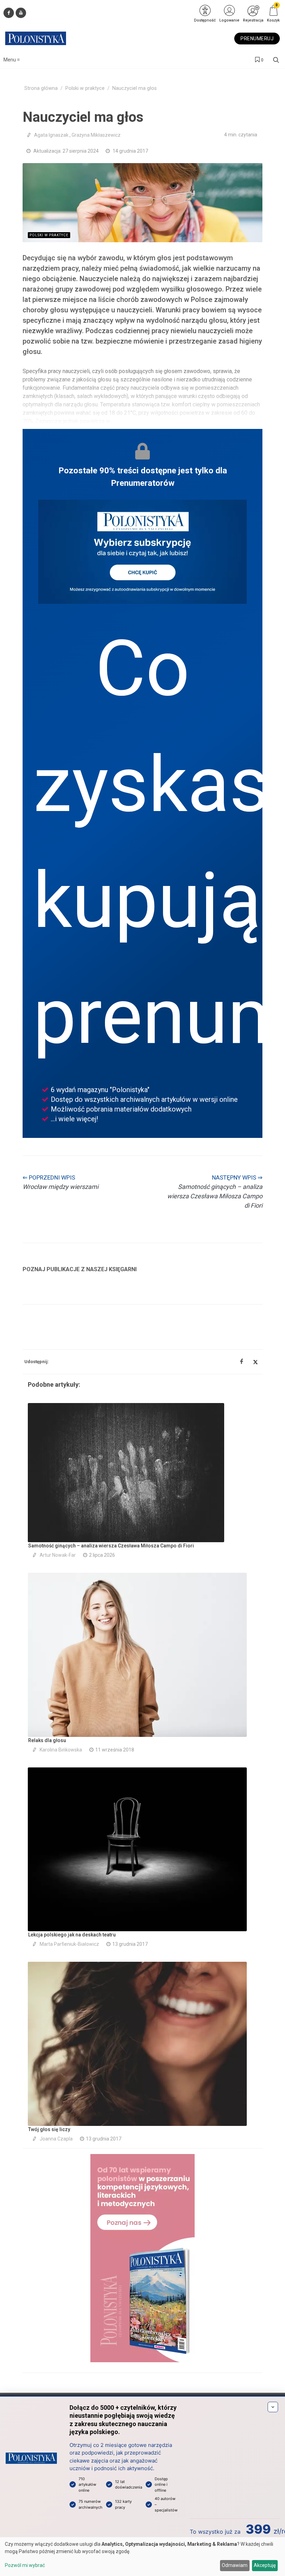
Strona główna (41, 88)
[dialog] (142, 2557)
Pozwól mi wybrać (25, 2565)
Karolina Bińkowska (61, 1750)
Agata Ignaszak (51, 135)
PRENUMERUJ (257, 39)
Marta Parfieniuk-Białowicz (69, 1944)
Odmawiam (235, 2565)
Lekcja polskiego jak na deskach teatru (72, 1935)
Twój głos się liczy (49, 2129)
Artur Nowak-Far (58, 1555)
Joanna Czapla (56, 2139)
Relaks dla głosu (47, 1740)
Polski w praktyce (85, 88)
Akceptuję (265, 2565)
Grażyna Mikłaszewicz (96, 135)
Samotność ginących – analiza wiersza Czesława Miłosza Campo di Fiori (111, 1546)
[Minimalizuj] (273, 2407)
